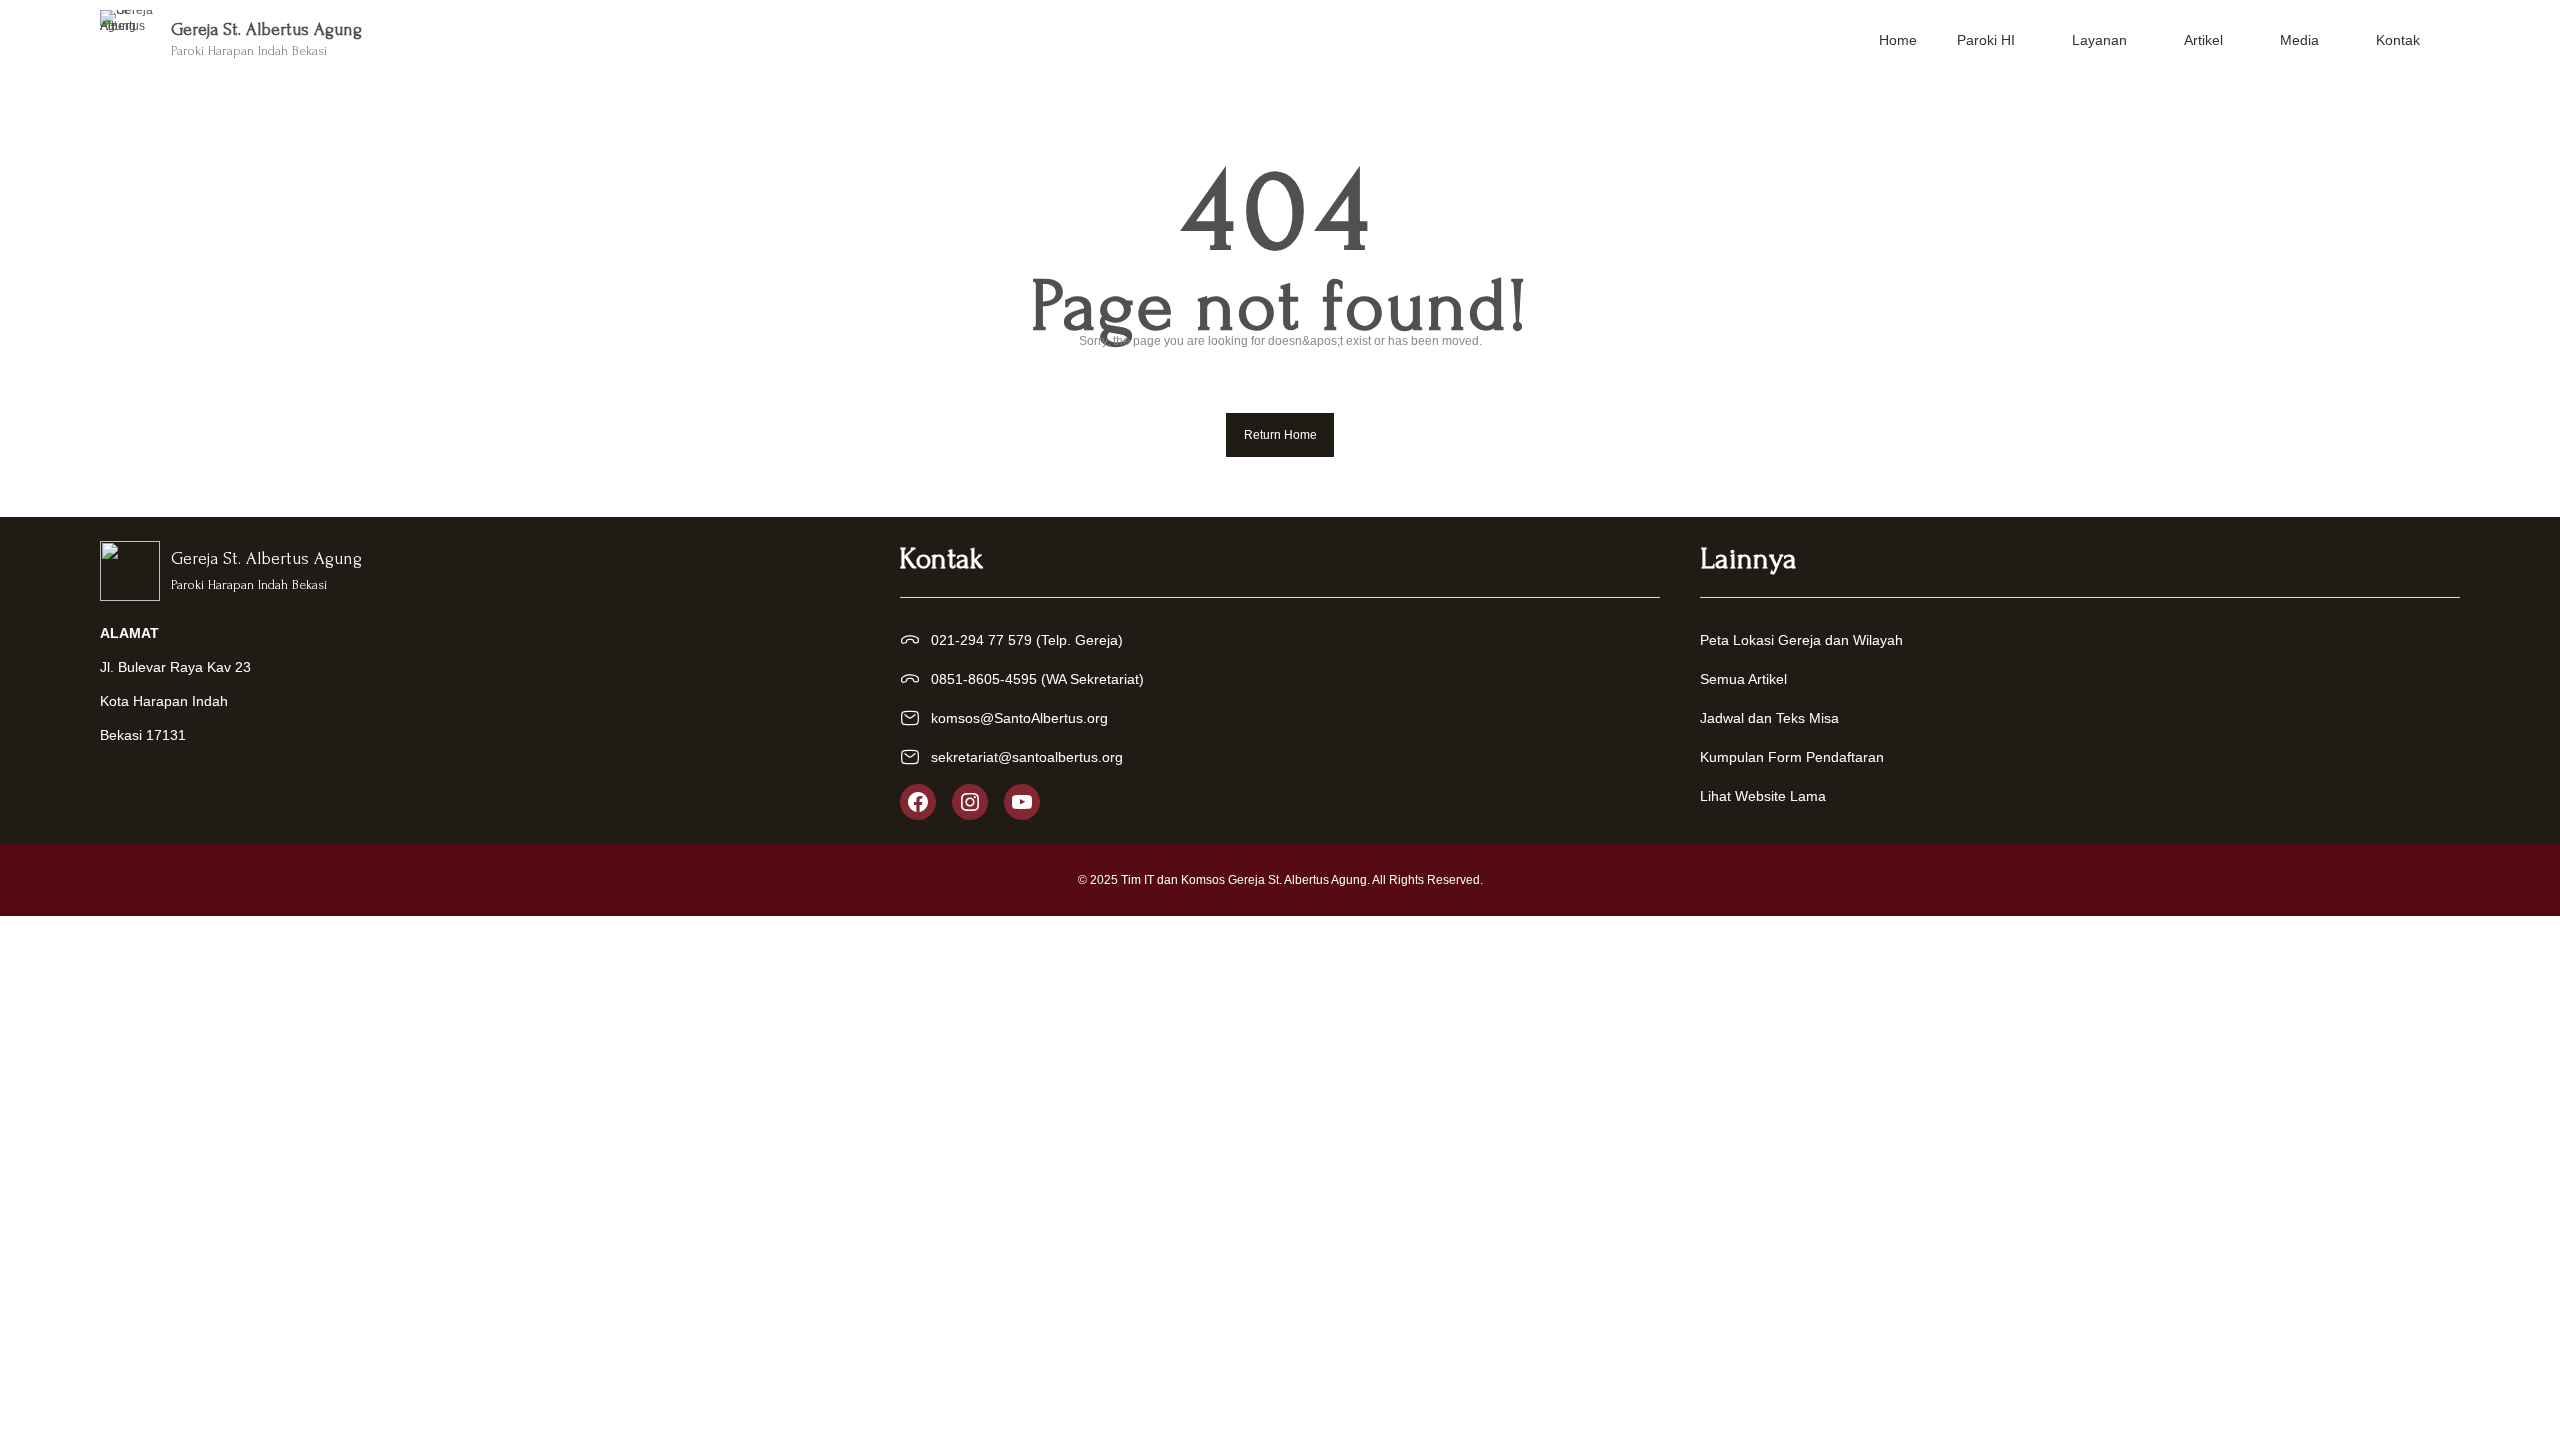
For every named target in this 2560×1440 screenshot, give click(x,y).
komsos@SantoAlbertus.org (1019, 718)
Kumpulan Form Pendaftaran (1792, 757)
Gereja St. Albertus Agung (266, 29)
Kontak (2398, 40)
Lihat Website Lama (1763, 796)
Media (2299, 40)
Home (1898, 40)
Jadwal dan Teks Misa (1769, 718)
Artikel (2203, 40)
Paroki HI (1986, 40)
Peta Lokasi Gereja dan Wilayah (1801, 640)
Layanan (2099, 40)
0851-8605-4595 (984, 679)
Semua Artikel (1743, 679)
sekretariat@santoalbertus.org (1027, 757)
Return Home (1280, 435)
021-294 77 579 (981, 640)
